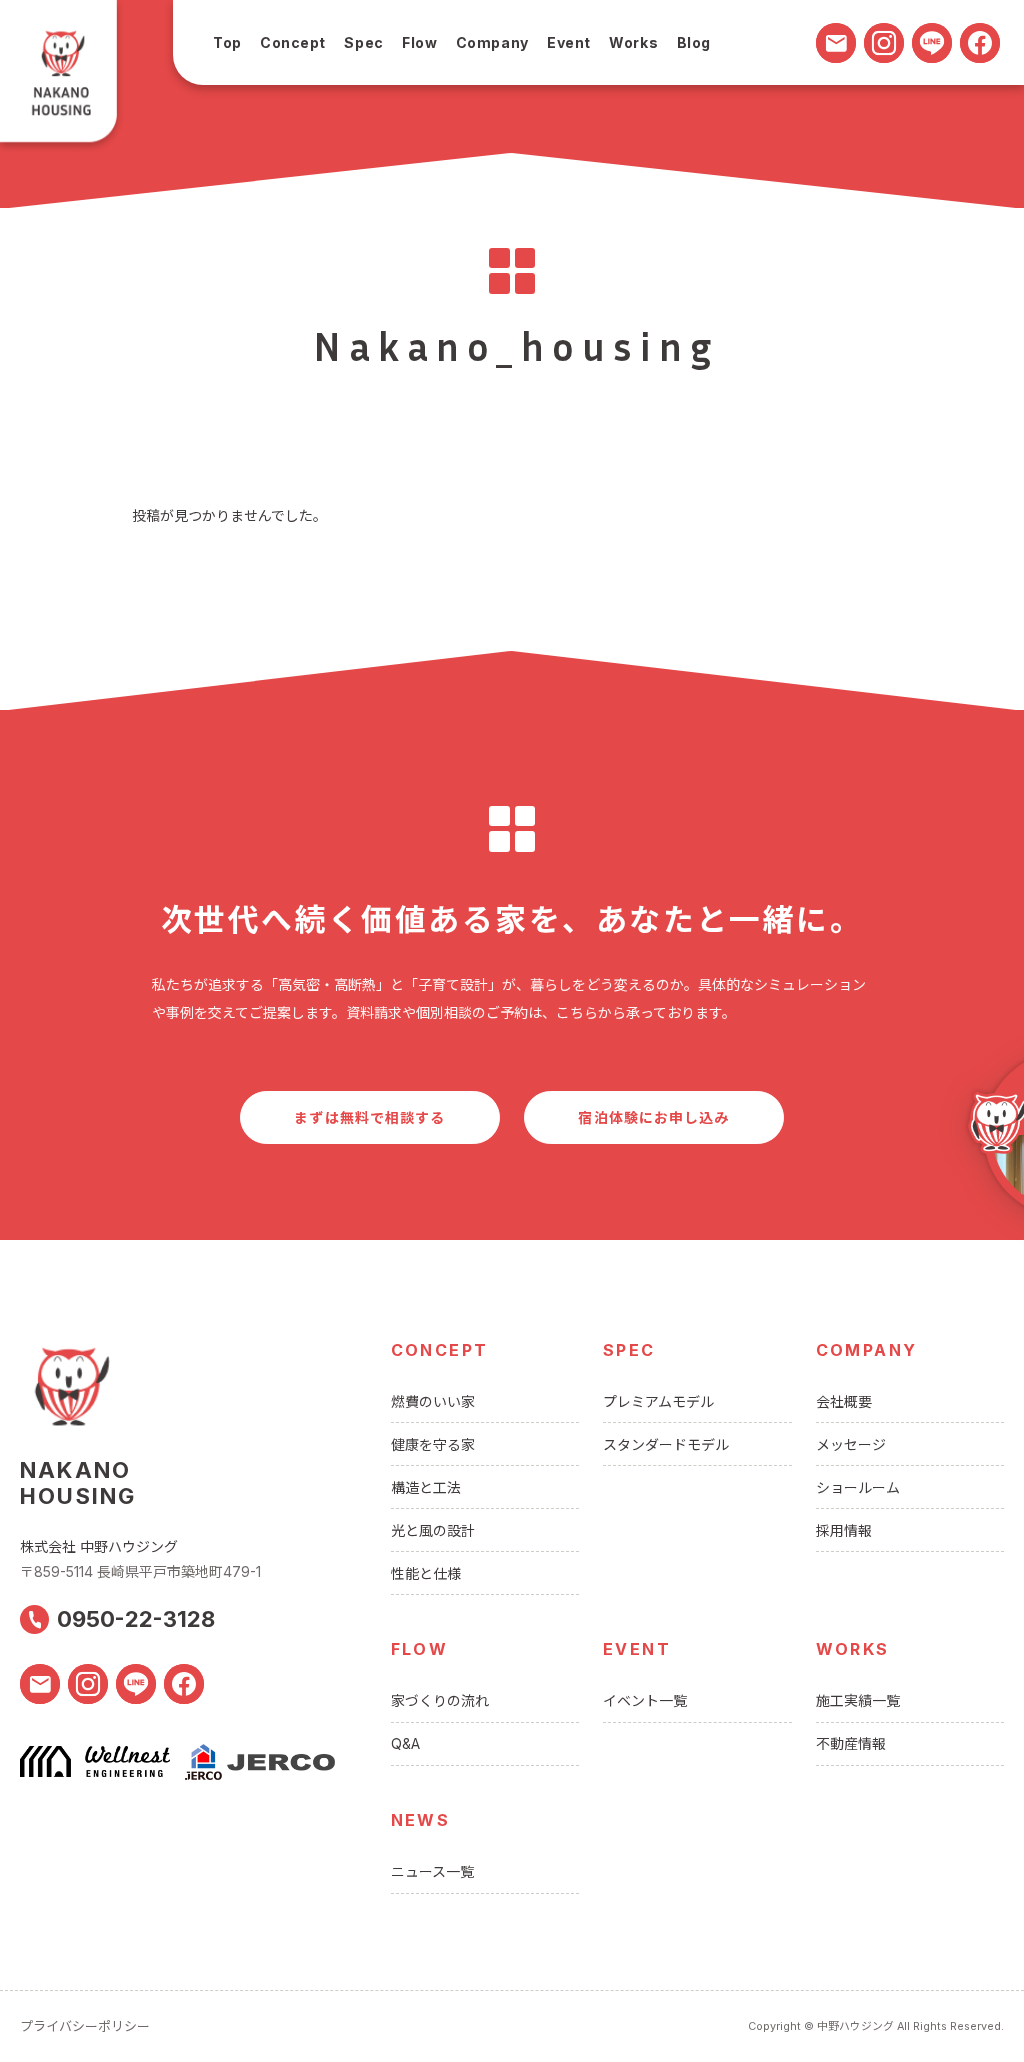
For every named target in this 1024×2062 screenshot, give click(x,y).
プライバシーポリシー (85, 2026)
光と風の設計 (433, 1530)
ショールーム (858, 1487)
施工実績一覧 (858, 1700)
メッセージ (851, 1444)
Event (569, 42)
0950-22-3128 (136, 1619)
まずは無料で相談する (369, 1117)
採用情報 (844, 1530)
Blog (694, 42)
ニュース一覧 (432, 1871)
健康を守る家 (433, 1444)
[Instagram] (884, 43)
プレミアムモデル (658, 1401)
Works (633, 42)
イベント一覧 (645, 1700)
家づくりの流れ (440, 1700)
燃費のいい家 (433, 1401)
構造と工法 (426, 1487)
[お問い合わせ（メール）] (836, 43)
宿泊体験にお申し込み (653, 1117)
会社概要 (844, 1401)
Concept (293, 42)
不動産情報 (851, 1743)
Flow (419, 42)
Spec (363, 42)
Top (227, 42)
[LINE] (932, 43)
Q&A (405, 1743)
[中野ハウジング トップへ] (63, 77)
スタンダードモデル (666, 1444)
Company (492, 42)
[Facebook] (980, 43)
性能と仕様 (426, 1573)
